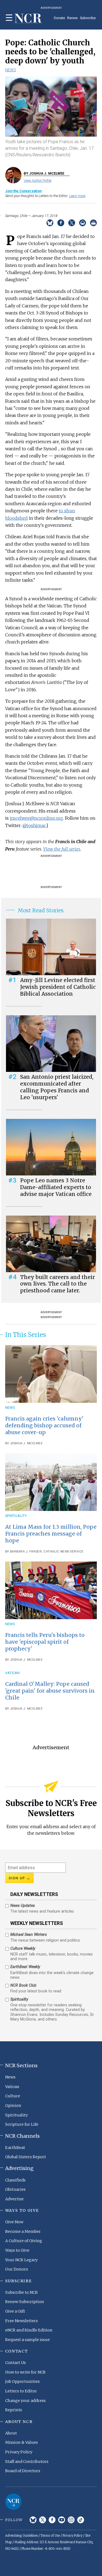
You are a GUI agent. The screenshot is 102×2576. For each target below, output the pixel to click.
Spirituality (16, 1516)
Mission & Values (21, 2442)
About (11, 2433)
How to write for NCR (25, 2372)
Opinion (13, 2106)
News (11, 70)
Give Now (14, 2222)
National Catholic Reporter (13, 2502)
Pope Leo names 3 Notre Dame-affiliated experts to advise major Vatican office (56, 1187)
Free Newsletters (21, 2321)
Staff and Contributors (27, 2462)
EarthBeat (15, 2148)
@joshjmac (34, 825)
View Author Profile (38, 180)
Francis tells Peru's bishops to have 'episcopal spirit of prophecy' (45, 1642)
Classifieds (15, 2180)
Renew (72, 18)
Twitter (43, 2520)
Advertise (14, 2199)
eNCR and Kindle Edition (29, 2330)
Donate (59, 18)
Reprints (14, 2410)
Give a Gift (15, 2311)
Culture (13, 2096)
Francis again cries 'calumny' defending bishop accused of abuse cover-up (44, 1425)
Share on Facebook (61, 223)
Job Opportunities (22, 2381)
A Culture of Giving (24, 2241)
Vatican (13, 1673)
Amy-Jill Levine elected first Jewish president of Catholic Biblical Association (58, 987)
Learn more (77, 196)
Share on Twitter (72, 223)
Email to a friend (83, 223)
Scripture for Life (22, 2124)
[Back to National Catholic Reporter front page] (28, 19)
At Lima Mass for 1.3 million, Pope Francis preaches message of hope (51, 1534)
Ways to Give (17, 2250)
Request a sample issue (27, 2340)
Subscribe (88, 18)
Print (93, 223)
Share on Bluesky (50, 223)
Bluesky (33, 2520)
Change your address (25, 2401)
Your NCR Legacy (21, 2260)
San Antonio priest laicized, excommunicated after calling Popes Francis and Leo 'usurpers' (57, 1087)
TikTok (81, 2520)
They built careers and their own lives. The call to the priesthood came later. (58, 1284)
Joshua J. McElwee (27, 1443)
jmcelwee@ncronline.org (36, 818)
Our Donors (17, 2269)
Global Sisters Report (26, 2157)
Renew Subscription (25, 2302)
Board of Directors (23, 2471)
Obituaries (15, 2189)
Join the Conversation (23, 191)
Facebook (52, 2520)
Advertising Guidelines (21, 2536)
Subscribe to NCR (21, 2292)
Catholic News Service (64, 1552)
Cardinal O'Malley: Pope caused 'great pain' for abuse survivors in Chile (50, 1691)
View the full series (62, 849)
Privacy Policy (19, 2452)
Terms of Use (50, 2536)
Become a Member (23, 2231)
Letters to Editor (21, 2391)
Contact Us (16, 2363)
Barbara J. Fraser (26, 1552)
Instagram (71, 2520)
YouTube (62, 2520)
